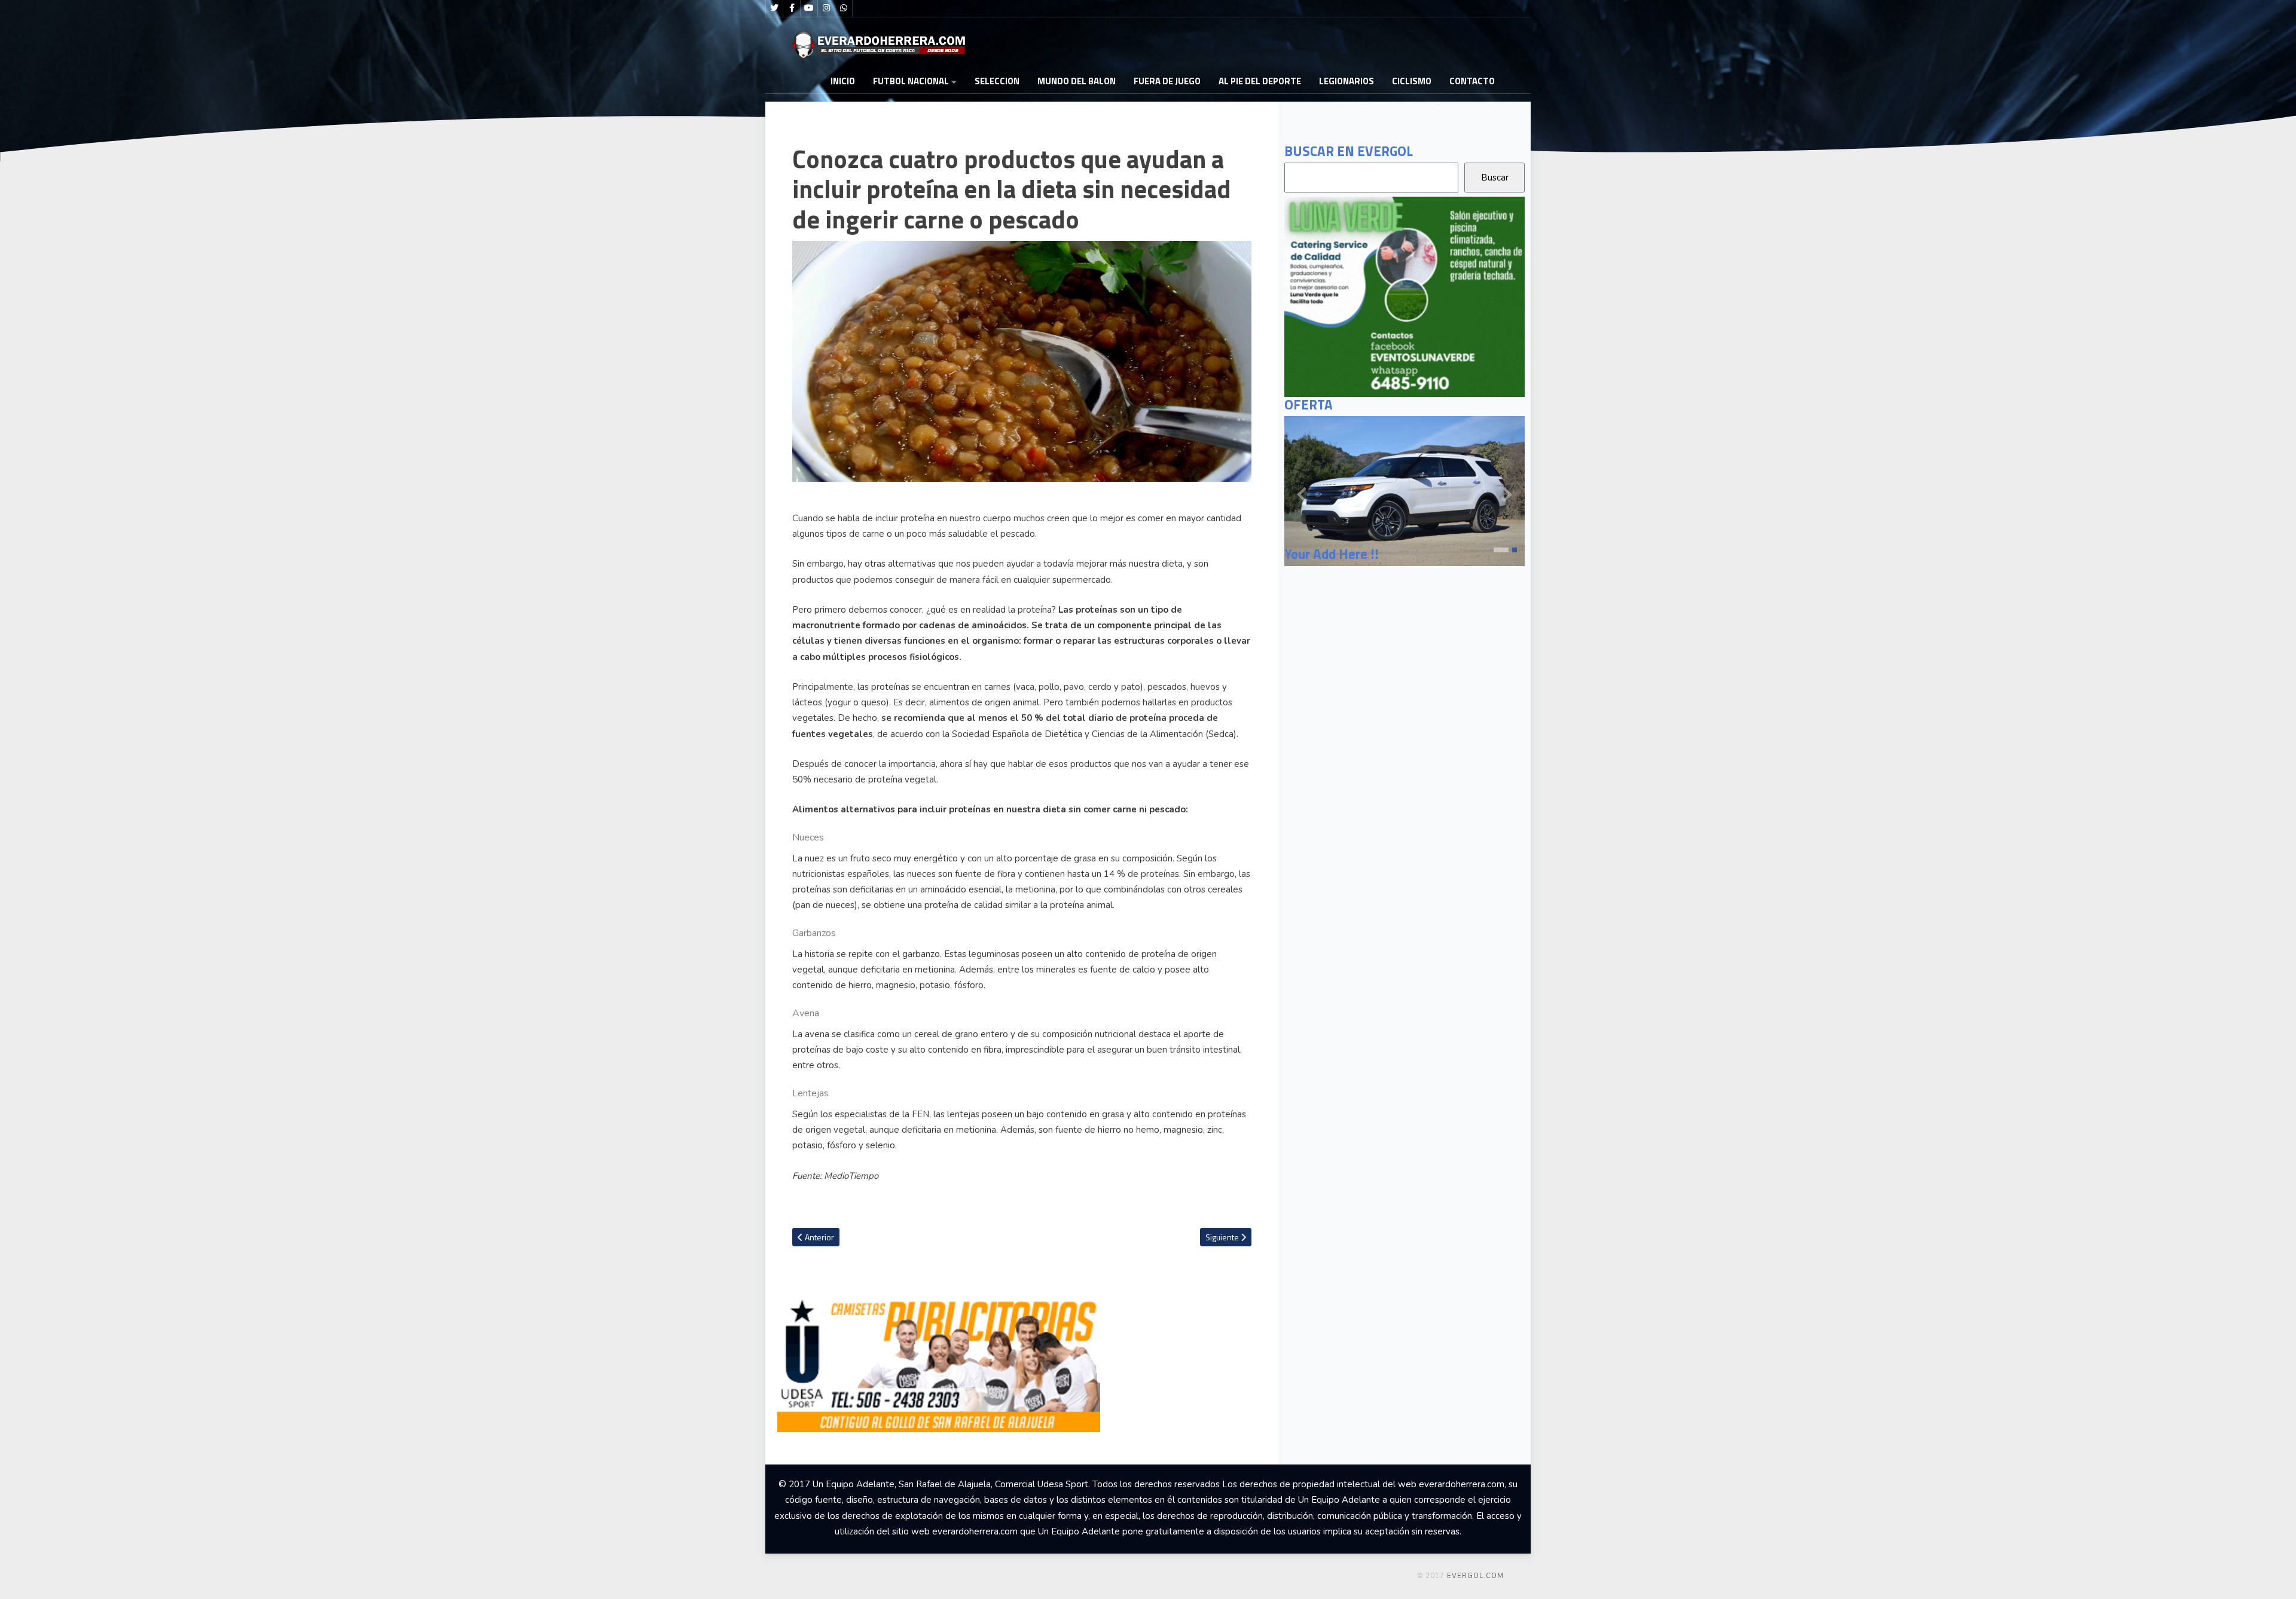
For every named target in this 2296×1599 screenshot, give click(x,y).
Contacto (1472, 81)
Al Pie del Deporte (1260, 81)
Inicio (843, 81)
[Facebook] (792, 8)
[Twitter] (774, 8)
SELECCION (997, 81)
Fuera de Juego (1167, 81)
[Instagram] (826, 8)
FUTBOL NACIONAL (911, 81)
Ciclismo (1412, 81)
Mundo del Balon (1077, 81)
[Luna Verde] (1405, 296)
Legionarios (1347, 81)
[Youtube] (809, 8)
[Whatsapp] (844, 8)
